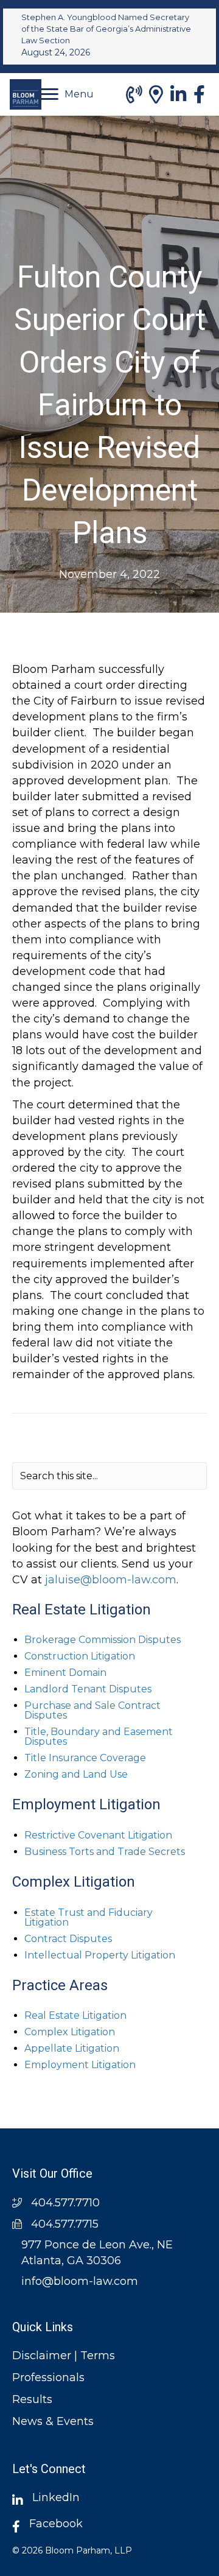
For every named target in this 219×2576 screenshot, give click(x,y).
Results (32, 2399)
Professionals (48, 2377)
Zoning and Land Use (76, 1774)
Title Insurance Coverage (85, 1758)
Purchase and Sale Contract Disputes (92, 1710)
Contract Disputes (68, 1939)
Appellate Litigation (72, 2048)
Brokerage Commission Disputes (103, 1640)
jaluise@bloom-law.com (111, 1580)
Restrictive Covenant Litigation (98, 1835)
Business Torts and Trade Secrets (105, 1852)
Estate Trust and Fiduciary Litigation (89, 1917)
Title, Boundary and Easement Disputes (99, 1737)
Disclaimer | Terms (64, 2356)
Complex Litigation (70, 2032)
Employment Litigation (80, 2065)
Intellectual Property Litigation (100, 1955)
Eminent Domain (65, 1673)
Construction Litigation (80, 1656)
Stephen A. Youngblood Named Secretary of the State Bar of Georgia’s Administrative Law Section (106, 29)
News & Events (53, 2421)
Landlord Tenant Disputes (88, 1689)
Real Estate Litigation (75, 2015)
